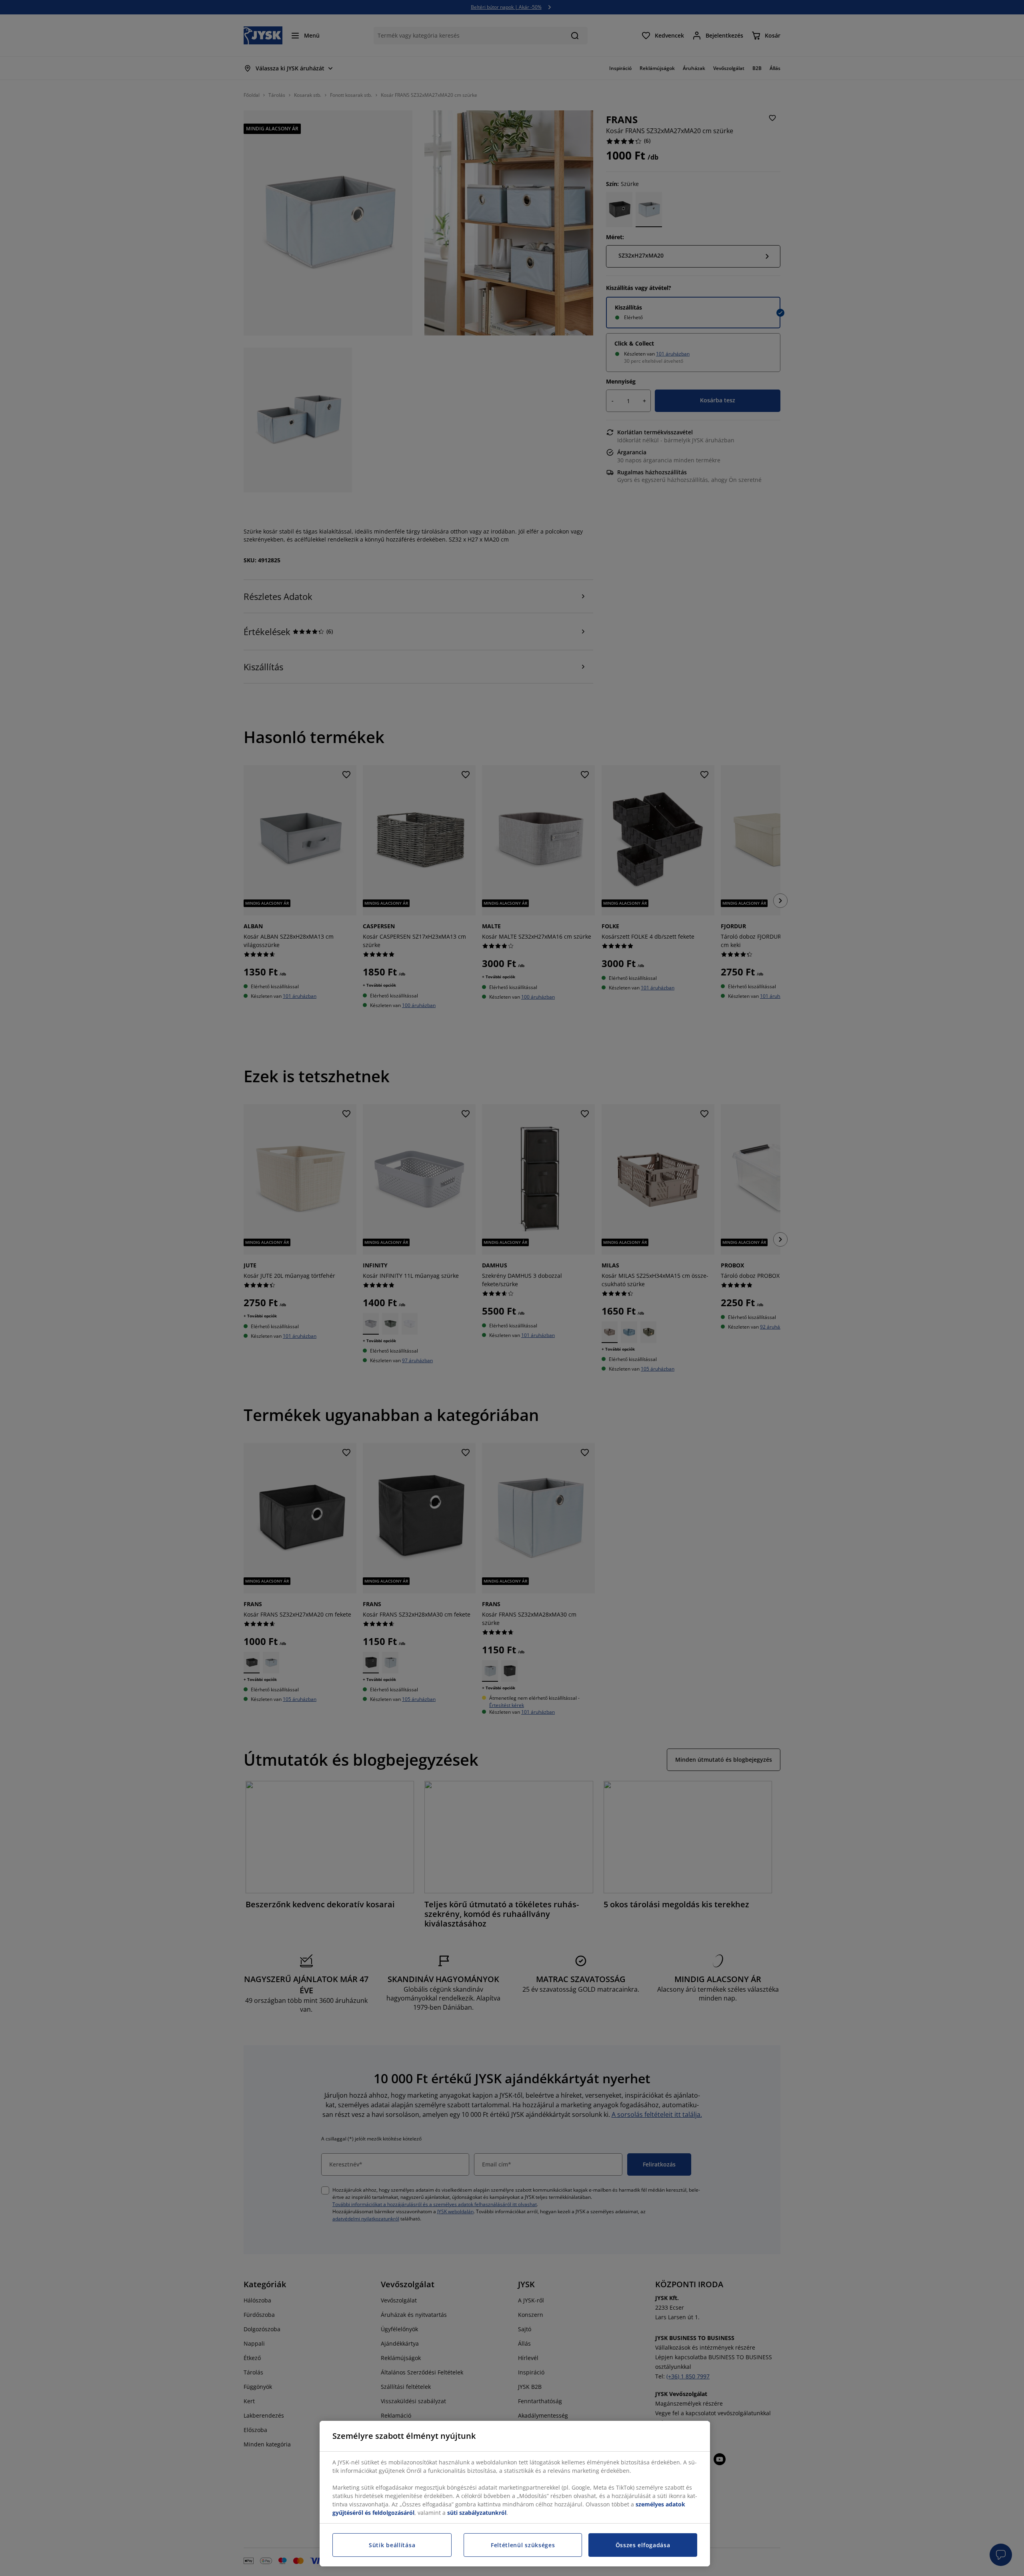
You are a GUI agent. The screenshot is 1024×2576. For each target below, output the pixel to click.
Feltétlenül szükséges (523, 2545)
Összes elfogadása (643, 2545)
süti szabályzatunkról (477, 2513)
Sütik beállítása (392, 2545)
